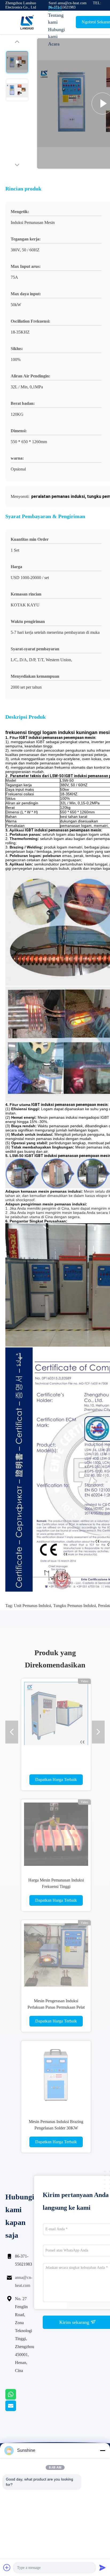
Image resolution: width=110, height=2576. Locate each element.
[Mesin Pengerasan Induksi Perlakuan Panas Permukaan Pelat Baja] (56, 1955)
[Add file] (7, 2567)
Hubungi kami (56, 33)
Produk (55, 8)
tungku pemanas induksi (74, 1606)
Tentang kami (56, 19)
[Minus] (103, 2450)
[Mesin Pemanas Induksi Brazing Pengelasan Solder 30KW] (56, 2075)
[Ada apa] (17, 2398)
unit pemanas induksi (32, 1606)
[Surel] (17, 2410)
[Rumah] (27, 22)
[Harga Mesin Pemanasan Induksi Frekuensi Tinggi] (56, 1834)
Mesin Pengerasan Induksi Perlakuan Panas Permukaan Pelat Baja (56, 2007)
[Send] (103, 2567)
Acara (54, 44)
